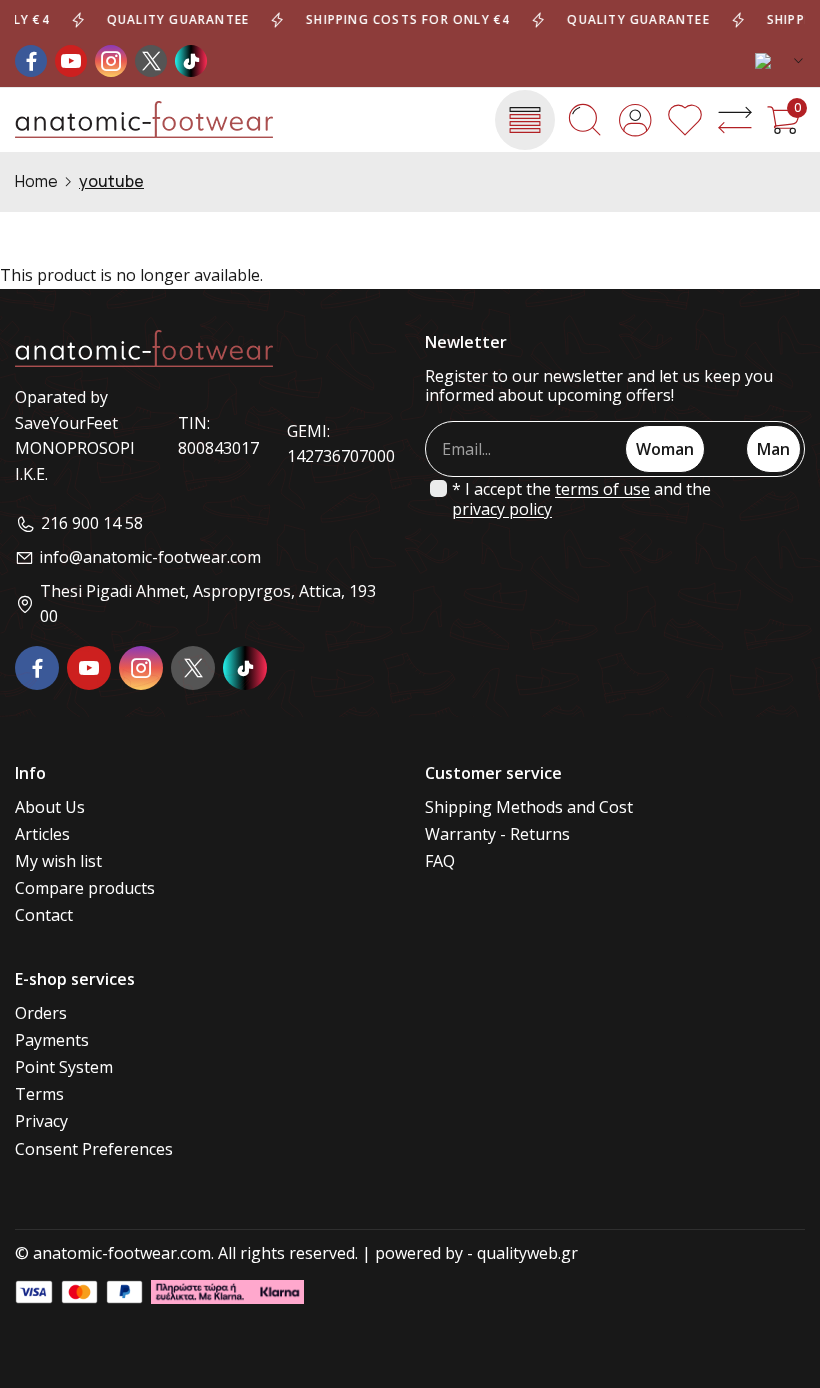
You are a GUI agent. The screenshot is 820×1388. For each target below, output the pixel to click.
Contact (44, 915)
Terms (39, 1094)
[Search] (585, 120)
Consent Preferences (94, 1149)
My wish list (58, 861)
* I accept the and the (581, 499)
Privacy (41, 1121)
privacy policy (502, 509)
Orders (41, 1013)
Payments (52, 1040)
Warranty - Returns (497, 834)
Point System (64, 1067)
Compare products (85, 888)
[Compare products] (735, 120)
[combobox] (780, 61)
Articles (42, 834)
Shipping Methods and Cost (529, 807)
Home (36, 181)
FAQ (440, 861)
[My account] (635, 120)
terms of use (602, 489)
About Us (50, 807)
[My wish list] (685, 120)
